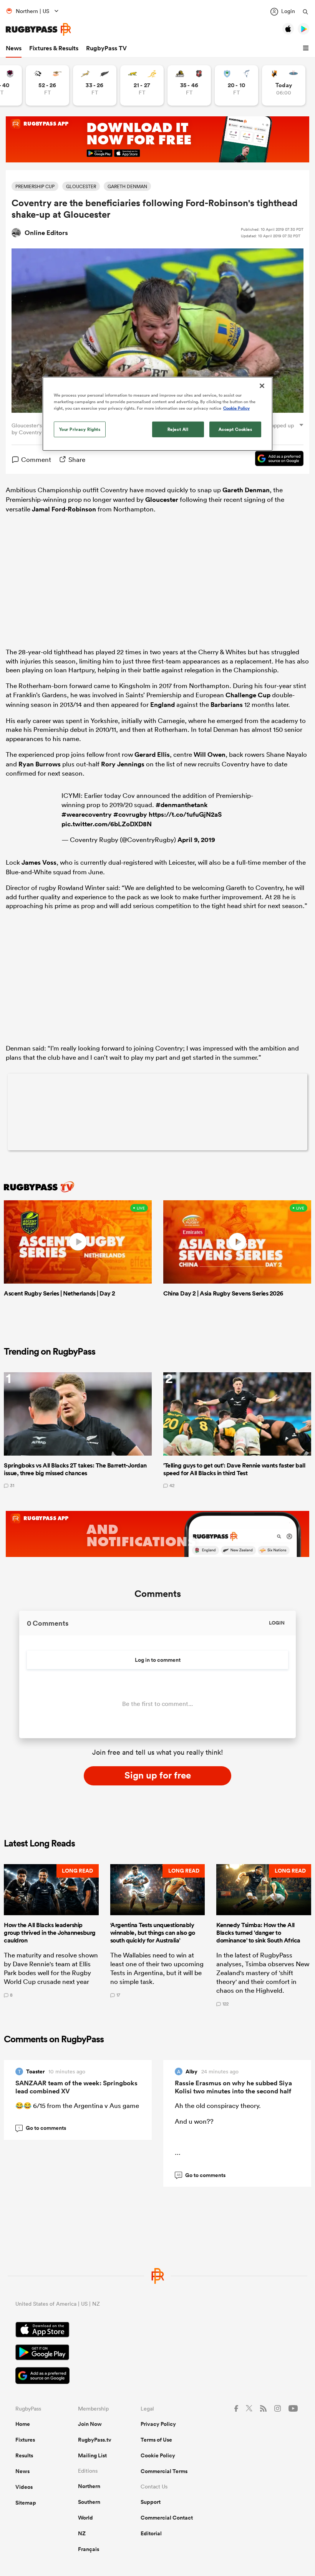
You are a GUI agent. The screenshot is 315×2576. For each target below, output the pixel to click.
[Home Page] (38, 29)
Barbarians (227, 705)
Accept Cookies (235, 429)
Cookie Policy (158, 2455)
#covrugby (130, 814)
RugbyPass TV (106, 48)
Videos (24, 2487)
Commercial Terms (164, 2471)
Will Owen (210, 754)
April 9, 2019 (196, 840)
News (14, 48)
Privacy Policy (158, 2424)
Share (77, 459)
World (85, 2518)
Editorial (151, 2533)
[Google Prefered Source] (275, 460)
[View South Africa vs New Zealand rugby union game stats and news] (95, 85)
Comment (36, 459)
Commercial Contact (167, 2518)
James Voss (39, 862)
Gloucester (162, 500)
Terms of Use (156, 2440)
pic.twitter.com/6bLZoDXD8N (107, 824)
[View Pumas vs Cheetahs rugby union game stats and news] (47, 85)
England (162, 705)
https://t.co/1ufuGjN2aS (185, 814)
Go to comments (42, 2128)
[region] (157, 414)
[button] (307, 48)
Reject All (178, 429)
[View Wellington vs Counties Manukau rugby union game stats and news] (189, 85)
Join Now (90, 2424)
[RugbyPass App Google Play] (157, 2353)
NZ (82, 2533)
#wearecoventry (87, 814)
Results (24, 2455)
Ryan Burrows (40, 764)
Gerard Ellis (152, 754)
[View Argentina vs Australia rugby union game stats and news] (142, 85)
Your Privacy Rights (80, 429)
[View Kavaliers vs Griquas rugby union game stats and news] (284, 85)
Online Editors (46, 233)
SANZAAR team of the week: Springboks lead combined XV (76, 2087)
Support (151, 2502)
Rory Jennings (123, 764)
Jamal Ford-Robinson (64, 509)
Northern (89, 2486)
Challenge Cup (248, 695)
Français (89, 2549)
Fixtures (25, 2440)
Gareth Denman (246, 490)
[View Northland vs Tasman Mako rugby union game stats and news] (236, 85)
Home (23, 2424)
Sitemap (26, 2503)
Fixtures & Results (54, 48)
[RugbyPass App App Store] (157, 2331)
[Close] (262, 386)
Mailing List (92, 2455)
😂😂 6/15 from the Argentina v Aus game (77, 2105)
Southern (89, 2502)
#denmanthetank (182, 805)
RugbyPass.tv (95, 2440)
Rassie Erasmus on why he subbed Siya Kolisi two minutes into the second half (233, 2087)
